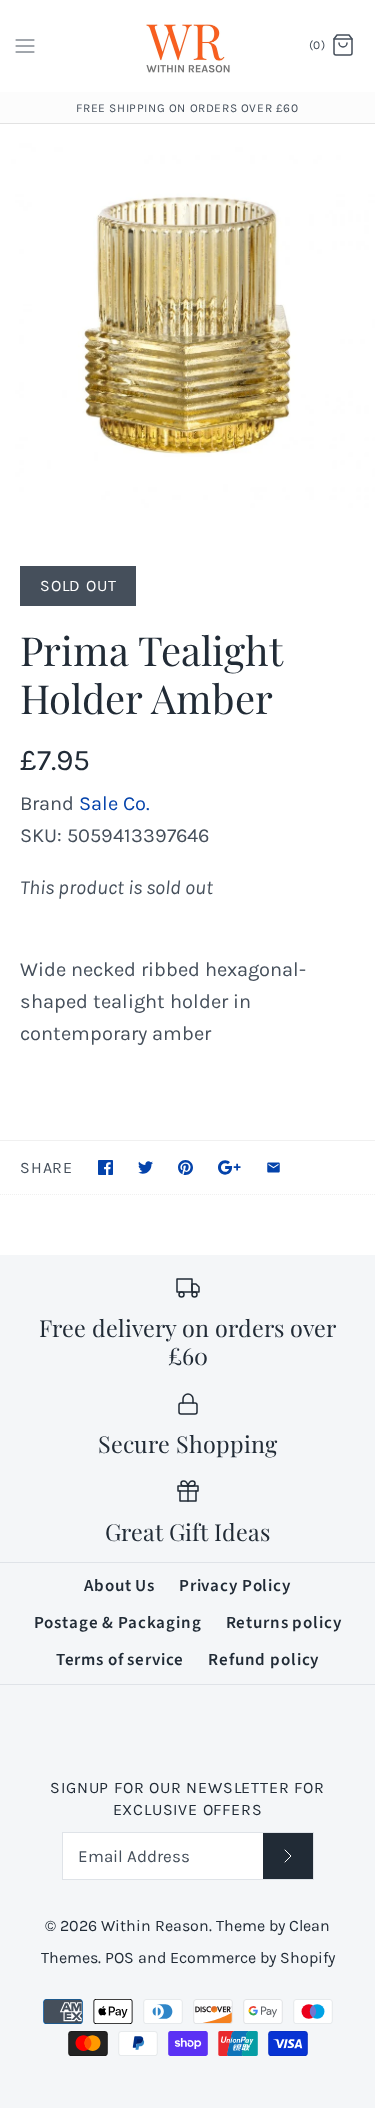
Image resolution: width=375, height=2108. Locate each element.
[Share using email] (273, 1167)
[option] (187, 325)
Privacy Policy (235, 1586)
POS (119, 1957)
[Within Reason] (187, 46)
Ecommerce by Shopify (252, 1957)
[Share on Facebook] (105, 1167)
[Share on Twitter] (145, 1167)
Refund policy (263, 1660)
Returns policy (284, 1623)
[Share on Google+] (229, 1167)
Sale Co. (114, 803)
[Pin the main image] (185, 1167)
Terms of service (120, 1660)
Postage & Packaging (118, 1623)
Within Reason (155, 1925)
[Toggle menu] (25, 45)
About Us (119, 1586)
